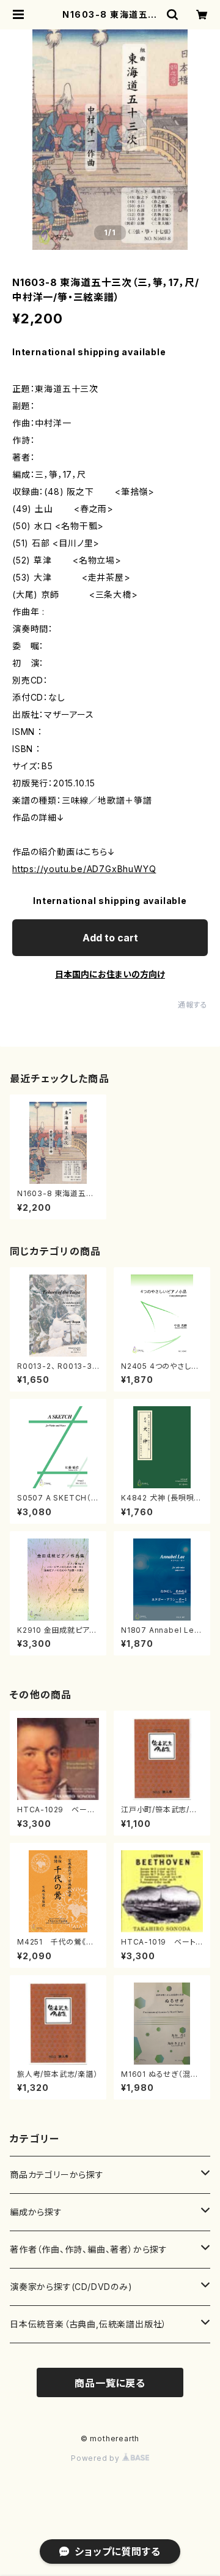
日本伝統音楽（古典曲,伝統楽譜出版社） (88, 2324)
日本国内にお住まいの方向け (110, 974)
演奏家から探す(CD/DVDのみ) (71, 2287)
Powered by (97, 2458)
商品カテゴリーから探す (57, 2175)
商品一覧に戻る (110, 2383)
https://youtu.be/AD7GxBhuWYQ (84, 869)
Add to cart (110, 938)
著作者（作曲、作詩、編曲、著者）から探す (89, 2249)
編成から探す (36, 2212)
